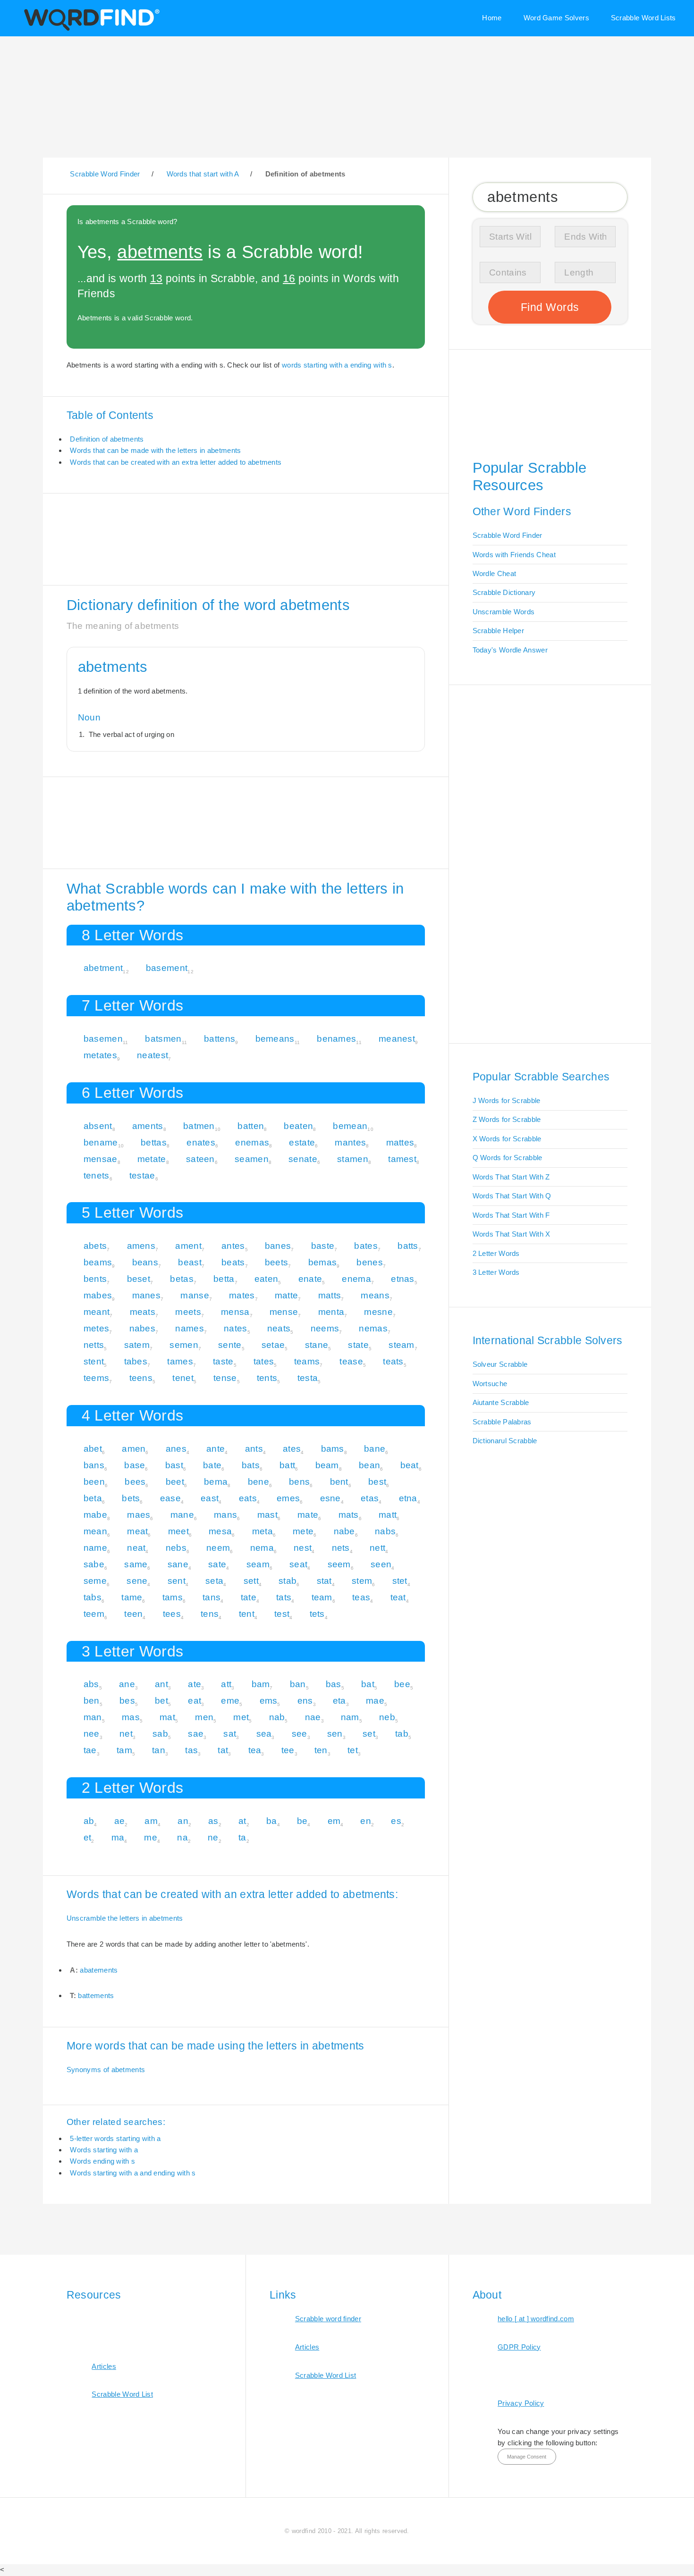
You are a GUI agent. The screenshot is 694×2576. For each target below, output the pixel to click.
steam (402, 1345)
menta (331, 1312)
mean (95, 1531)
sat (230, 1734)
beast (190, 1262)
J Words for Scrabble (507, 1100)
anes (176, 1449)
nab (277, 1717)
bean (369, 1465)
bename (101, 1142)
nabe (344, 1531)
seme (95, 1581)
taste (223, 1361)
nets (341, 1548)
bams (333, 1449)
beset (139, 1279)
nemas (373, 1328)
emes (288, 1498)
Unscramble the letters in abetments (125, 1918)
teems (97, 1378)
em (334, 1821)
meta (262, 1531)
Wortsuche (490, 1384)
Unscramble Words (504, 612)
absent (98, 1126)
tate (249, 1597)
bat (368, 1684)
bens (299, 1482)
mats (349, 1515)
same (136, 1564)
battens (220, 1039)
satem (137, 1345)
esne (330, 1498)
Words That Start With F (511, 1215)
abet (93, 1449)
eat (195, 1701)
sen (335, 1734)
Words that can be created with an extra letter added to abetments (176, 462)
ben (92, 1701)
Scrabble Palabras (502, 1422)
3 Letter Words (496, 1272)
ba (272, 1821)
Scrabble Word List (122, 2394)
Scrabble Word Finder (508, 535)
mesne (378, 1312)
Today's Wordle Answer (510, 650)
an (183, 1821)
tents (267, 1378)
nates (236, 1328)
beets (277, 1262)
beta (93, 1498)
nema (262, 1548)
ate (195, 1684)
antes (233, 1246)
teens (141, 1378)
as (213, 1821)
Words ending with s (102, 2161)
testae (142, 1175)
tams (173, 1597)
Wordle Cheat (495, 573)
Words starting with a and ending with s (133, 2173)
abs (91, 1684)
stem (362, 1581)
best (377, 1482)
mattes (400, 1142)
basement (167, 968)
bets (131, 1498)
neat (136, 1548)
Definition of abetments (107, 439)
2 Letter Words (496, 1253)
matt (388, 1515)
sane (178, 1564)
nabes (143, 1328)
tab (402, 1734)
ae (120, 1821)
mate (308, 1515)
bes (127, 1701)
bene (258, 1482)
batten (251, 1126)
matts (330, 1295)
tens (210, 1614)
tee (288, 1750)
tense (225, 1378)
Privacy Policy (521, 2403)
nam (350, 1717)
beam (327, 1465)
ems (269, 1701)
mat (167, 1717)
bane (375, 1449)
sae (196, 1734)
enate (310, 1279)
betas (182, 1279)
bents (95, 1279)
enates (201, 1142)
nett (377, 1548)
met (241, 1717)
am (151, 1821)
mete (303, 1531)
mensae (101, 1159)
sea (264, 1734)
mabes (98, 1295)
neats (279, 1328)
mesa (220, 1531)
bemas (323, 1262)
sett (251, 1581)
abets (95, 1246)
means (375, 1295)
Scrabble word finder (328, 2319)
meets (188, 1312)
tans (212, 1597)
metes (97, 1328)
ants (254, 1449)
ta (242, 1837)
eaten (267, 1279)
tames (180, 1361)
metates (100, 1055)
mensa (235, 1312)
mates (242, 1295)
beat (410, 1465)
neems (325, 1328)
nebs (176, 1548)
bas (334, 1684)
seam (258, 1564)
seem (339, 1564)
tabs (93, 1597)
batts (408, 1246)
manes (147, 1295)
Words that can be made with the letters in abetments (155, 450)
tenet (183, 1378)
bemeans (275, 1039)
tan (159, 1750)
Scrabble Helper (499, 631)
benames (336, 1039)
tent (247, 1614)
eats (248, 1498)
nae (313, 1717)
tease (351, 1361)
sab (160, 1734)
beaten (298, 1126)
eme (230, 1701)
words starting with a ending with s (337, 365)
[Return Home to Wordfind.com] (90, 30)
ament (188, 1246)
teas (361, 1597)
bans (94, 1465)
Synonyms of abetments (106, 2070)
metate (152, 1159)
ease (170, 1498)
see (300, 1734)
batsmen (163, 1039)
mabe (95, 1515)
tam (124, 1750)
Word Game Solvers (556, 18)
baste (323, 1246)
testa (308, 1378)
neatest (152, 1055)
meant (97, 1312)
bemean (350, 1126)
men (204, 1717)
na (182, 1837)
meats (143, 1312)
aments (148, 1126)
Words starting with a (104, 2150)
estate (302, 1142)
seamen (252, 1159)
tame (132, 1597)
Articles (104, 2366)
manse (195, 1295)
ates (292, 1449)
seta (214, 1581)
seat (298, 1564)
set (369, 1734)
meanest (397, 1039)
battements (96, 1995)
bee (402, 1684)
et (88, 1837)
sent (177, 1581)
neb (387, 1717)
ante (216, 1449)
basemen (103, 1039)
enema (356, 1279)
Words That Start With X (512, 1234)
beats (233, 1262)
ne (213, 1837)
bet (161, 1701)
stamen (353, 1159)
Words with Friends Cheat (514, 555)
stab (288, 1581)
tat (223, 1750)
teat (398, 1597)
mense (284, 1312)
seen (381, 1564)
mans (225, 1515)
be (302, 1821)
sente (230, 1345)
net (126, 1734)
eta (339, 1701)
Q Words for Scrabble (508, 1158)
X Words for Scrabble (507, 1139)
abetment (103, 968)
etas (370, 1498)
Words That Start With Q (512, 1196)
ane (127, 1684)
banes (278, 1246)
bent (339, 1482)
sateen (200, 1159)
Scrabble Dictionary (504, 592)
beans (145, 1262)
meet (178, 1531)
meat (137, 1531)
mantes (350, 1142)
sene (137, 1581)
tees (172, 1614)
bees (135, 1482)
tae (90, 1750)
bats (251, 1465)
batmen (199, 1126)
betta (224, 1279)
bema (216, 1482)
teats (393, 1361)
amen (134, 1449)
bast (174, 1465)
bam (261, 1684)
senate (303, 1159)
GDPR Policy (519, 2347)
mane (182, 1515)
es (396, 1821)
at (242, 1821)
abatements (99, 1970)
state (358, 1345)
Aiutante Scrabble (501, 1402)
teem (94, 1614)
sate (217, 1564)
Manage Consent (527, 2457)
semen (184, 1345)
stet (400, 1581)
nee (92, 1734)
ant (161, 1684)
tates (264, 1361)
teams (307, 1361)
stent (94, 1361)
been (94, 1482)
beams (98, 1262)
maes (139, 1515)
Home (492, 18)
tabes (136, 1361)
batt (287, 1465)
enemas (252, 1142)
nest (303, 1548)
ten (321, 1750)
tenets (97, 1175)
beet (175, 1482)
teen (133, 1614)
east (210, 1498)
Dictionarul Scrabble (505, 1441)
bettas (154, 1142)
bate (212, 1465)
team (322, 1597)
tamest (402, 1159)
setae (273, 1345)
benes (370, 1262)
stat (324, 1581)
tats (284, 1597)
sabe (94, 1564)
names (190, 1328)
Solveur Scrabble (500, 1364)
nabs (385, 1531)
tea (255, 1750)
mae (375, 1701)
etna (408, 1498)
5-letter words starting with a (115, 2138)
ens (305, 1701)
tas (191, 1750)
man (93, 1717)
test (282, 1614)
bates (366, 1246)
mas (131, 1717)
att (226, 1684)
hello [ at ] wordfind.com (536, 2319)
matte (287, 1295)
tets (317, 1614)
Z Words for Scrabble (507, 1119)
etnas (403, 1279)
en (366, 1821)
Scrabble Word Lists (643, 18)
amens (141, 1246)
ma (118, 1837)
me (151, 1837)
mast (267, 1515)
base (135, 1465)
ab (89, 1821)
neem (218, 1548)
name (95, 1548)
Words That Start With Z (511, 1177)
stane (317, 1345)
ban (298, 1684)
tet (353, 1750)
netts (94, 1345)
